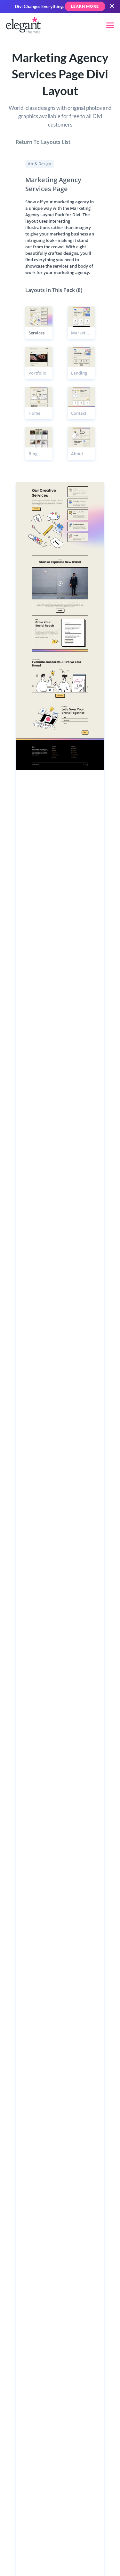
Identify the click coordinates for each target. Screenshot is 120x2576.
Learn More (85, 6)
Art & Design (40, 164)
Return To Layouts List (43, 142)
